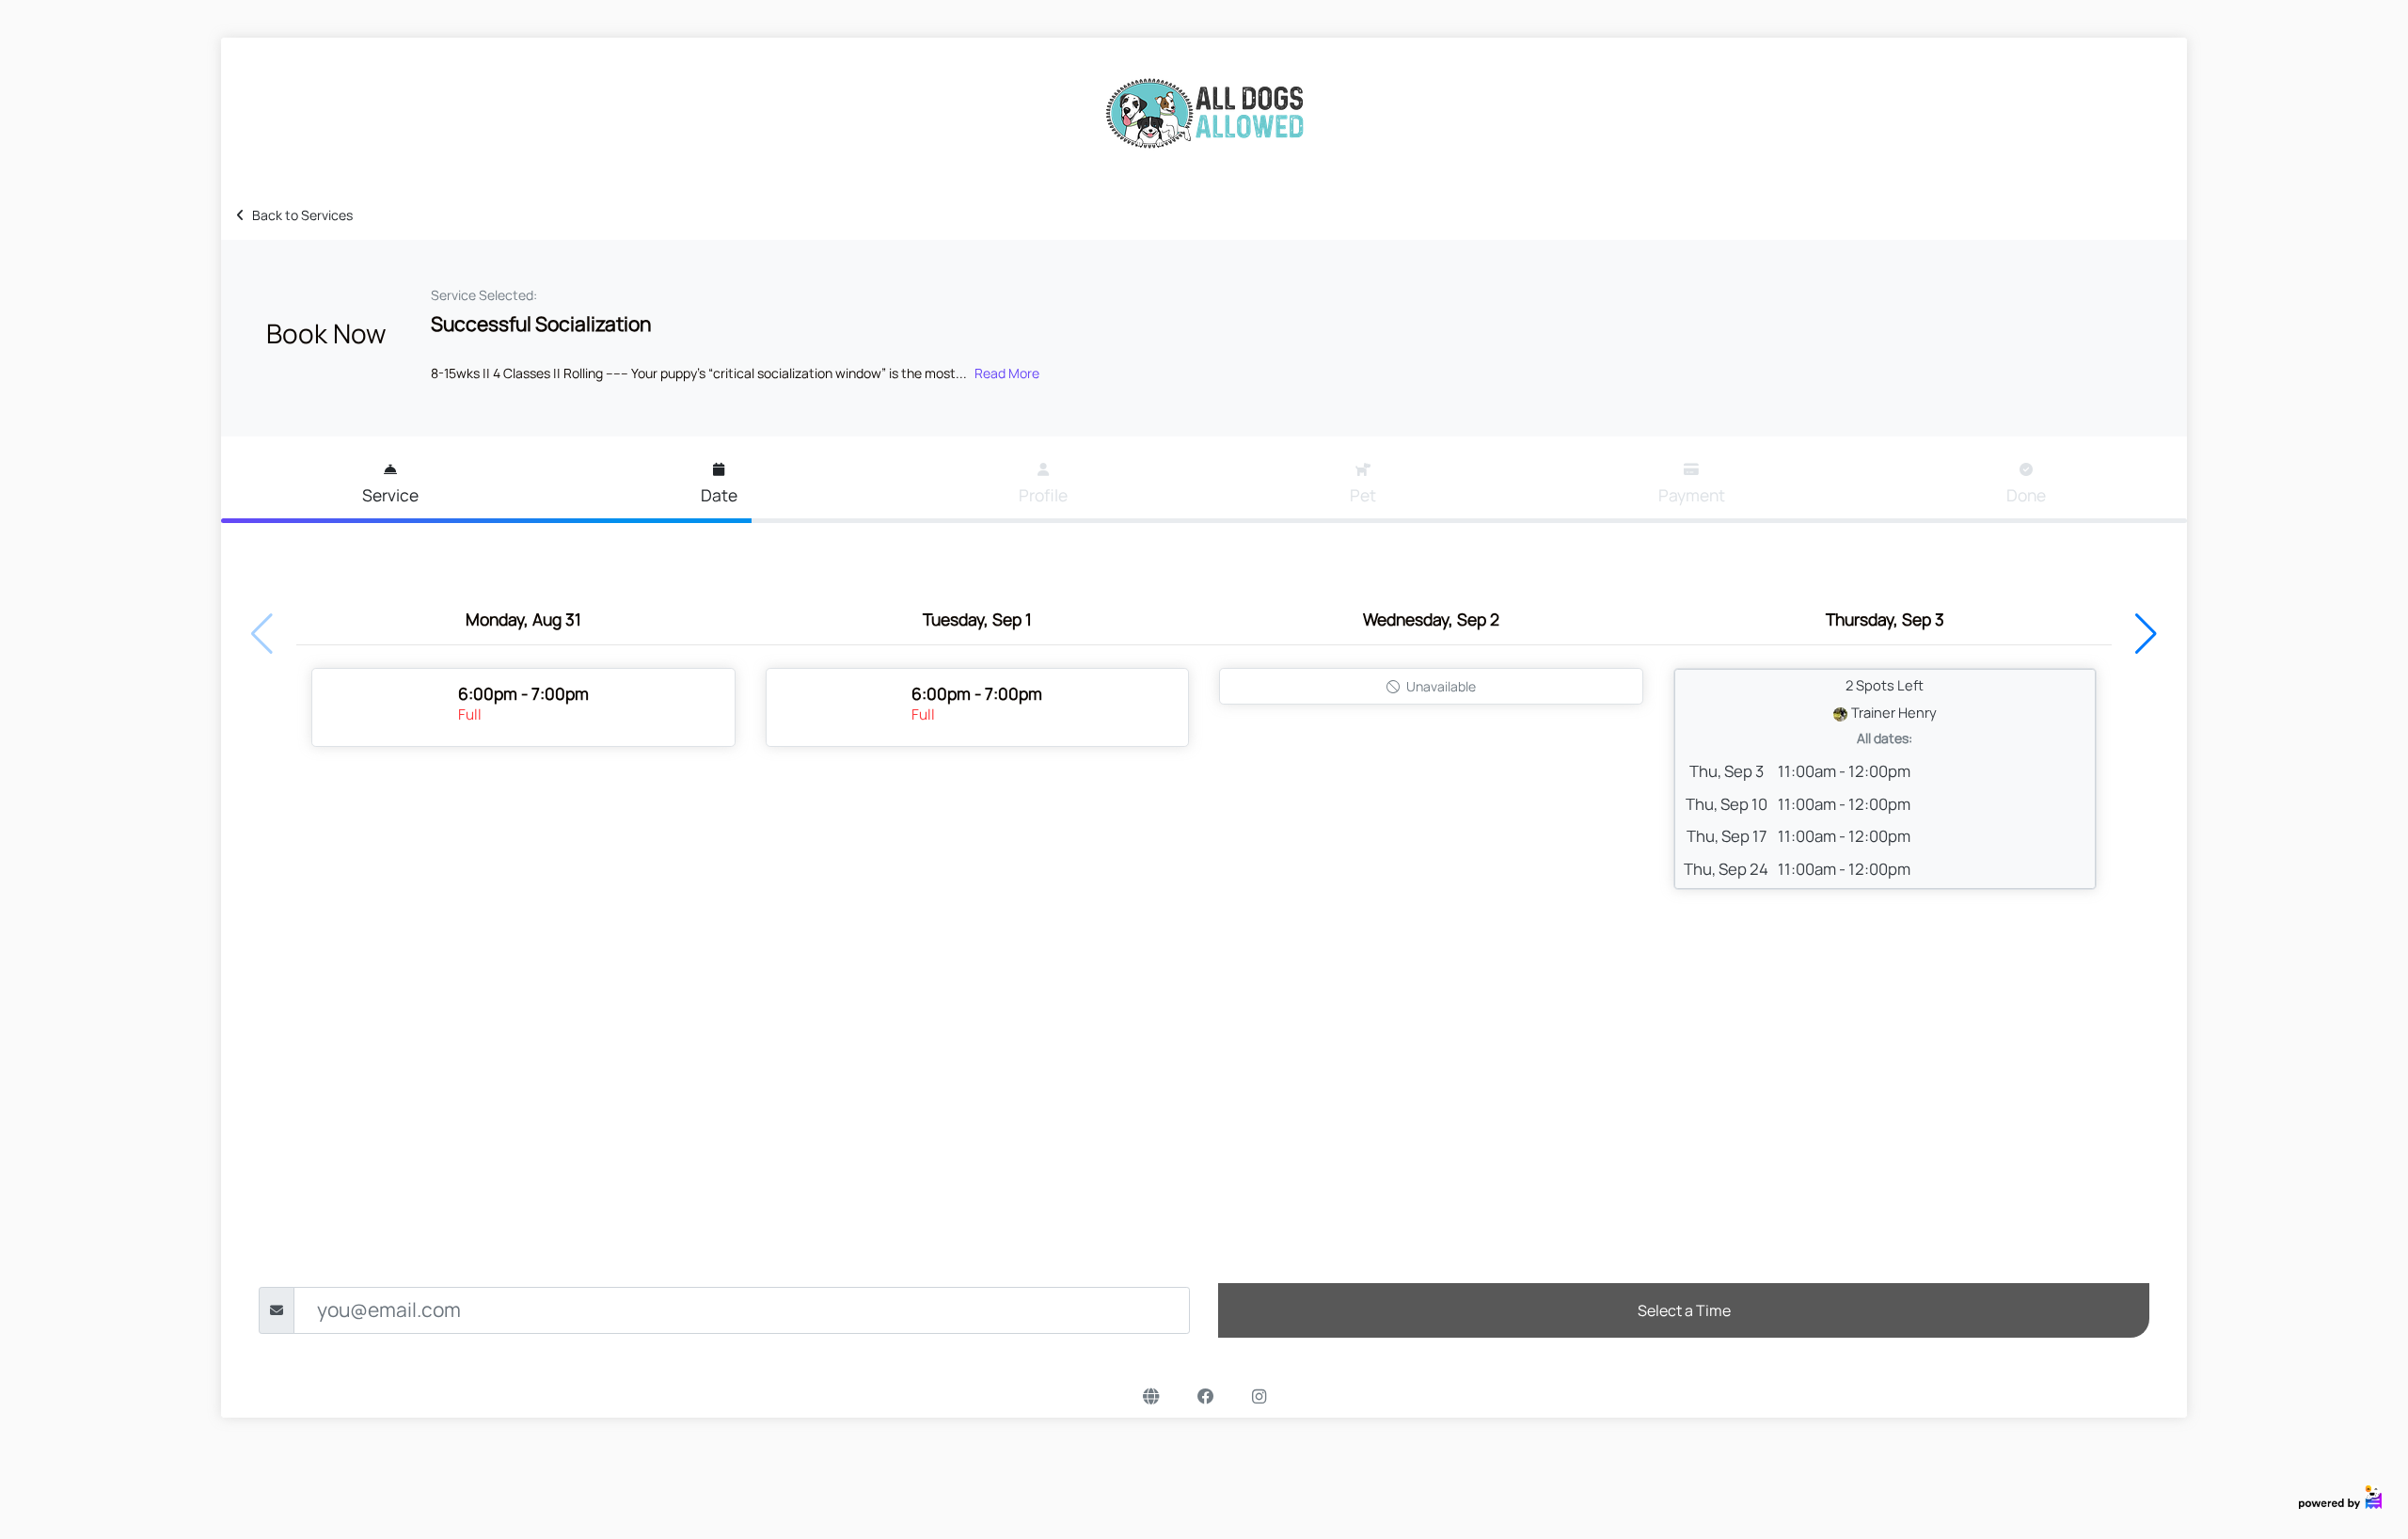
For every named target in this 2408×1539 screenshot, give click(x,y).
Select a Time (1684, 1310)
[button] (2146, 634)
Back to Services (302, 215)
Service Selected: (484, 295)
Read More (1007, 373)
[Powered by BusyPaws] (2340, 1495)
